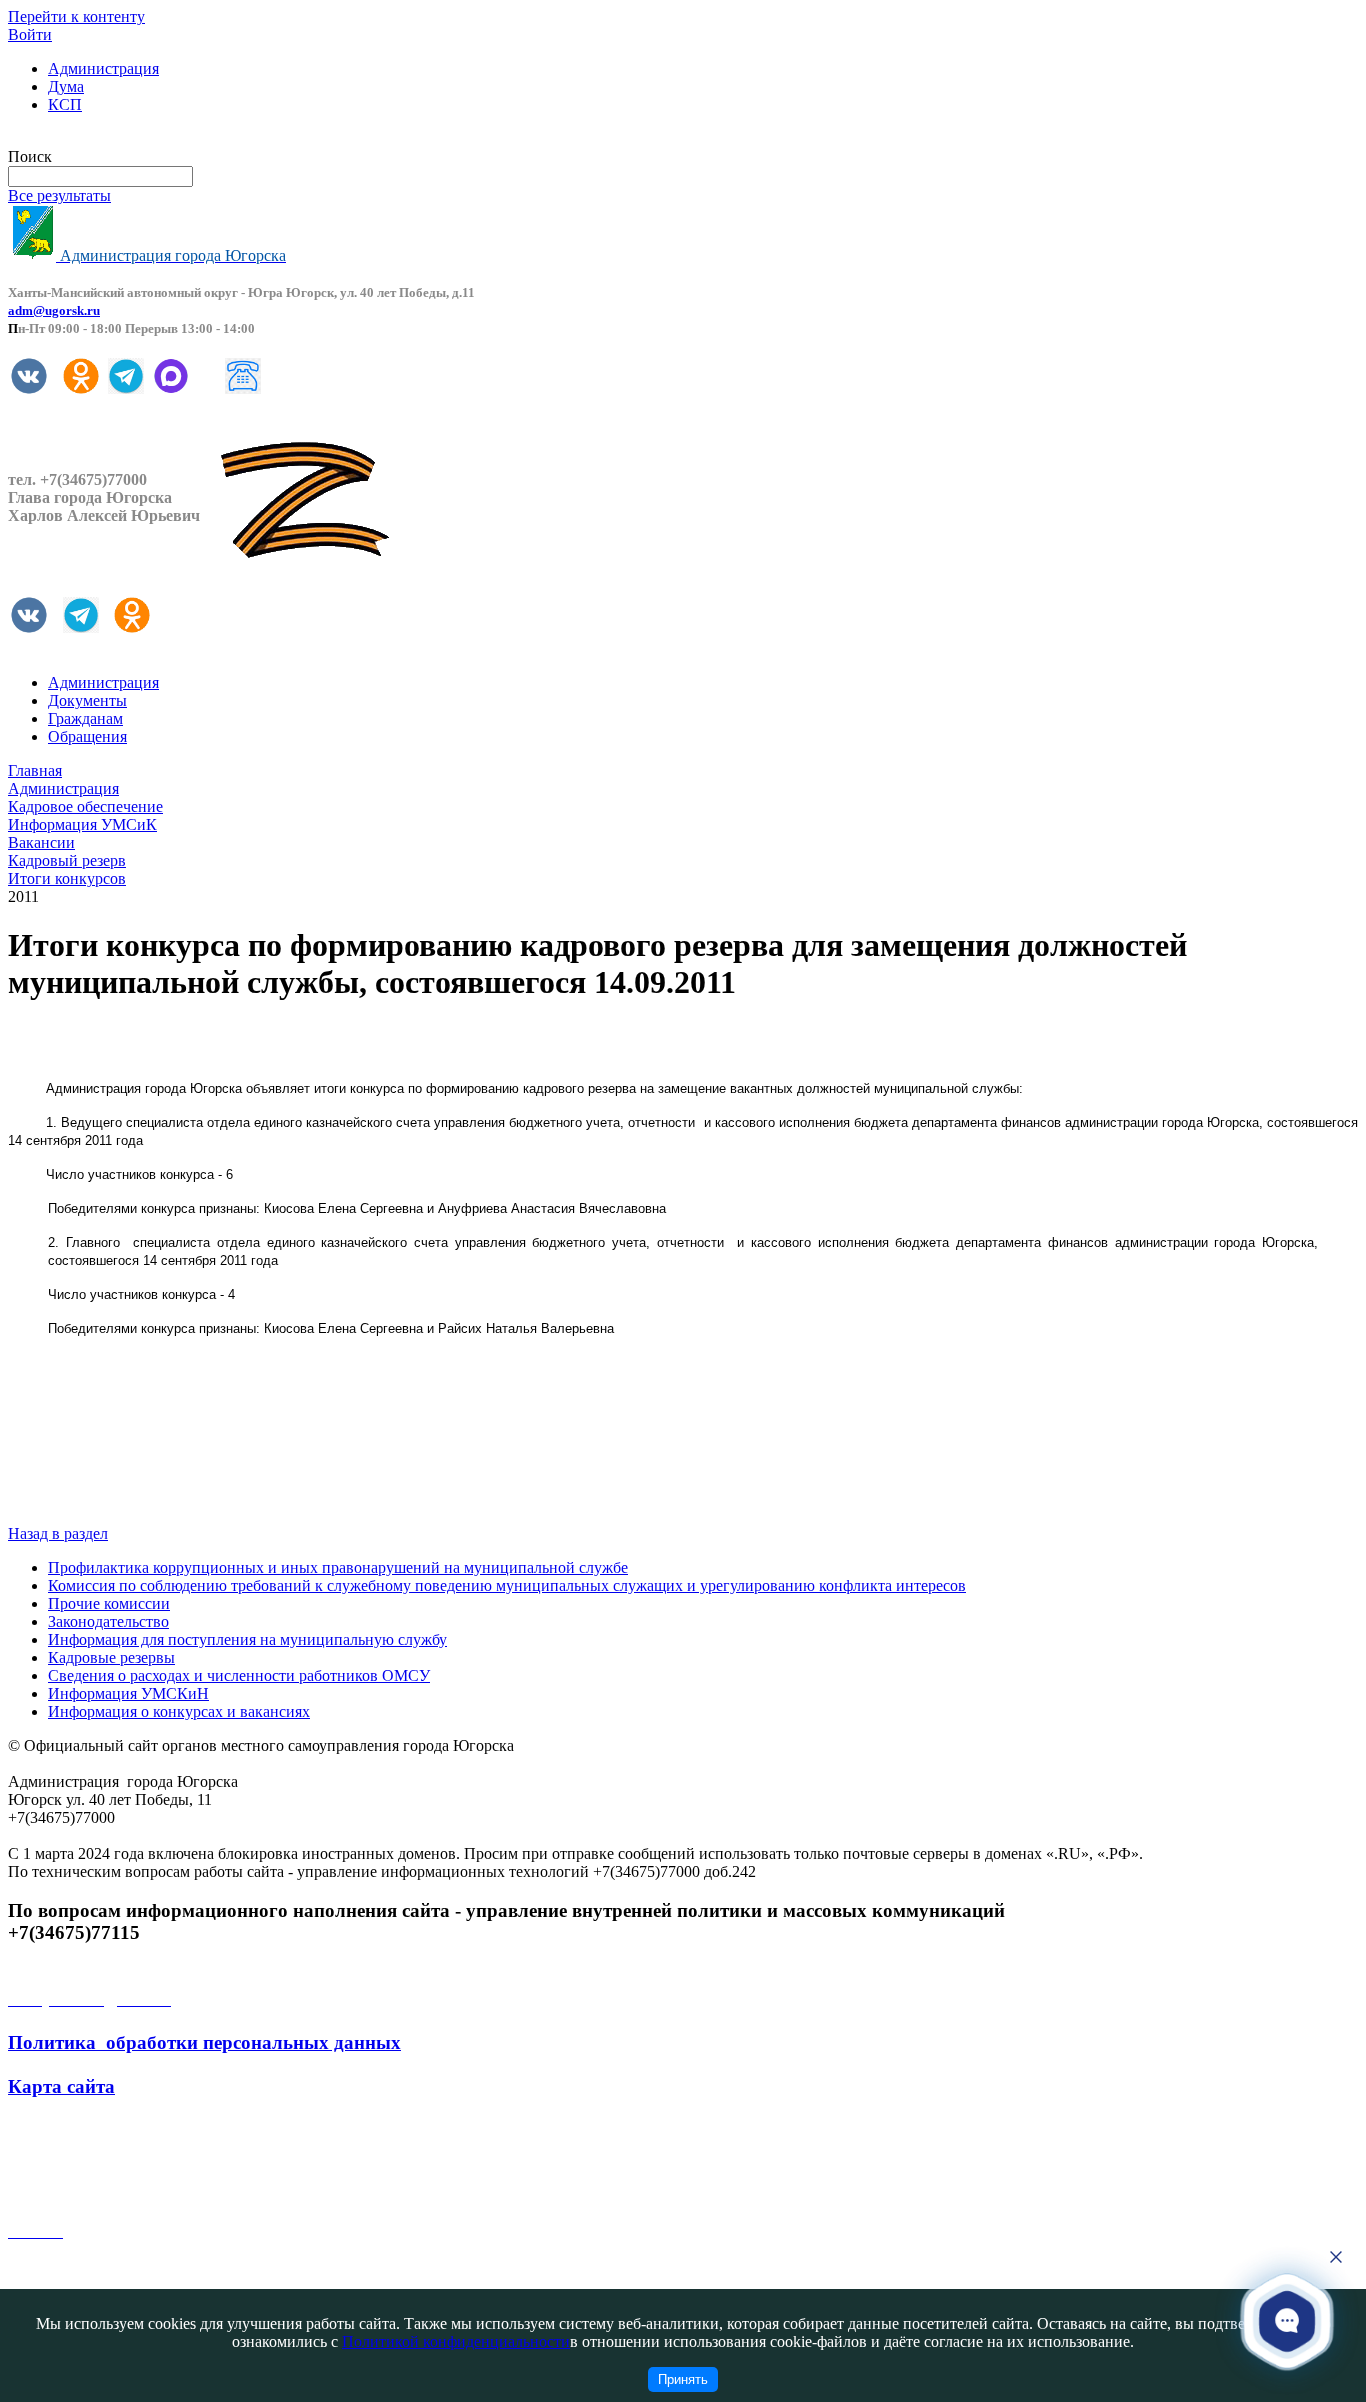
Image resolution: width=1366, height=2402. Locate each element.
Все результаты (59, 195)
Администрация (103, 68)
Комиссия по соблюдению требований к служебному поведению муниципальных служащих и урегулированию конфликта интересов (507, 1585)
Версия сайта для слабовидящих (118, 138)
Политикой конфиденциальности (456, 2341)
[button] (1287, 2320)
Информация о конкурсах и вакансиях (179, 1711)
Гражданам (85, 718)
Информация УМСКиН (128, 1693)
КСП (65, 104)
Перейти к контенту (76, 16)
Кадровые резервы (111, 1657)
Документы (87, 700)
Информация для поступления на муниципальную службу (247, 1639)
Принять (683, 2379)
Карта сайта (61, 2086)
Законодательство (108, 1621)
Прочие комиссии (109, 1603)
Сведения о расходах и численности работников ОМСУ (239, 1675)
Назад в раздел (58, 1533)
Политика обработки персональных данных (204, 2042)
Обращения (87, 736)
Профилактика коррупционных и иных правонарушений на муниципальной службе (338, 1567)
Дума (66, 86)
